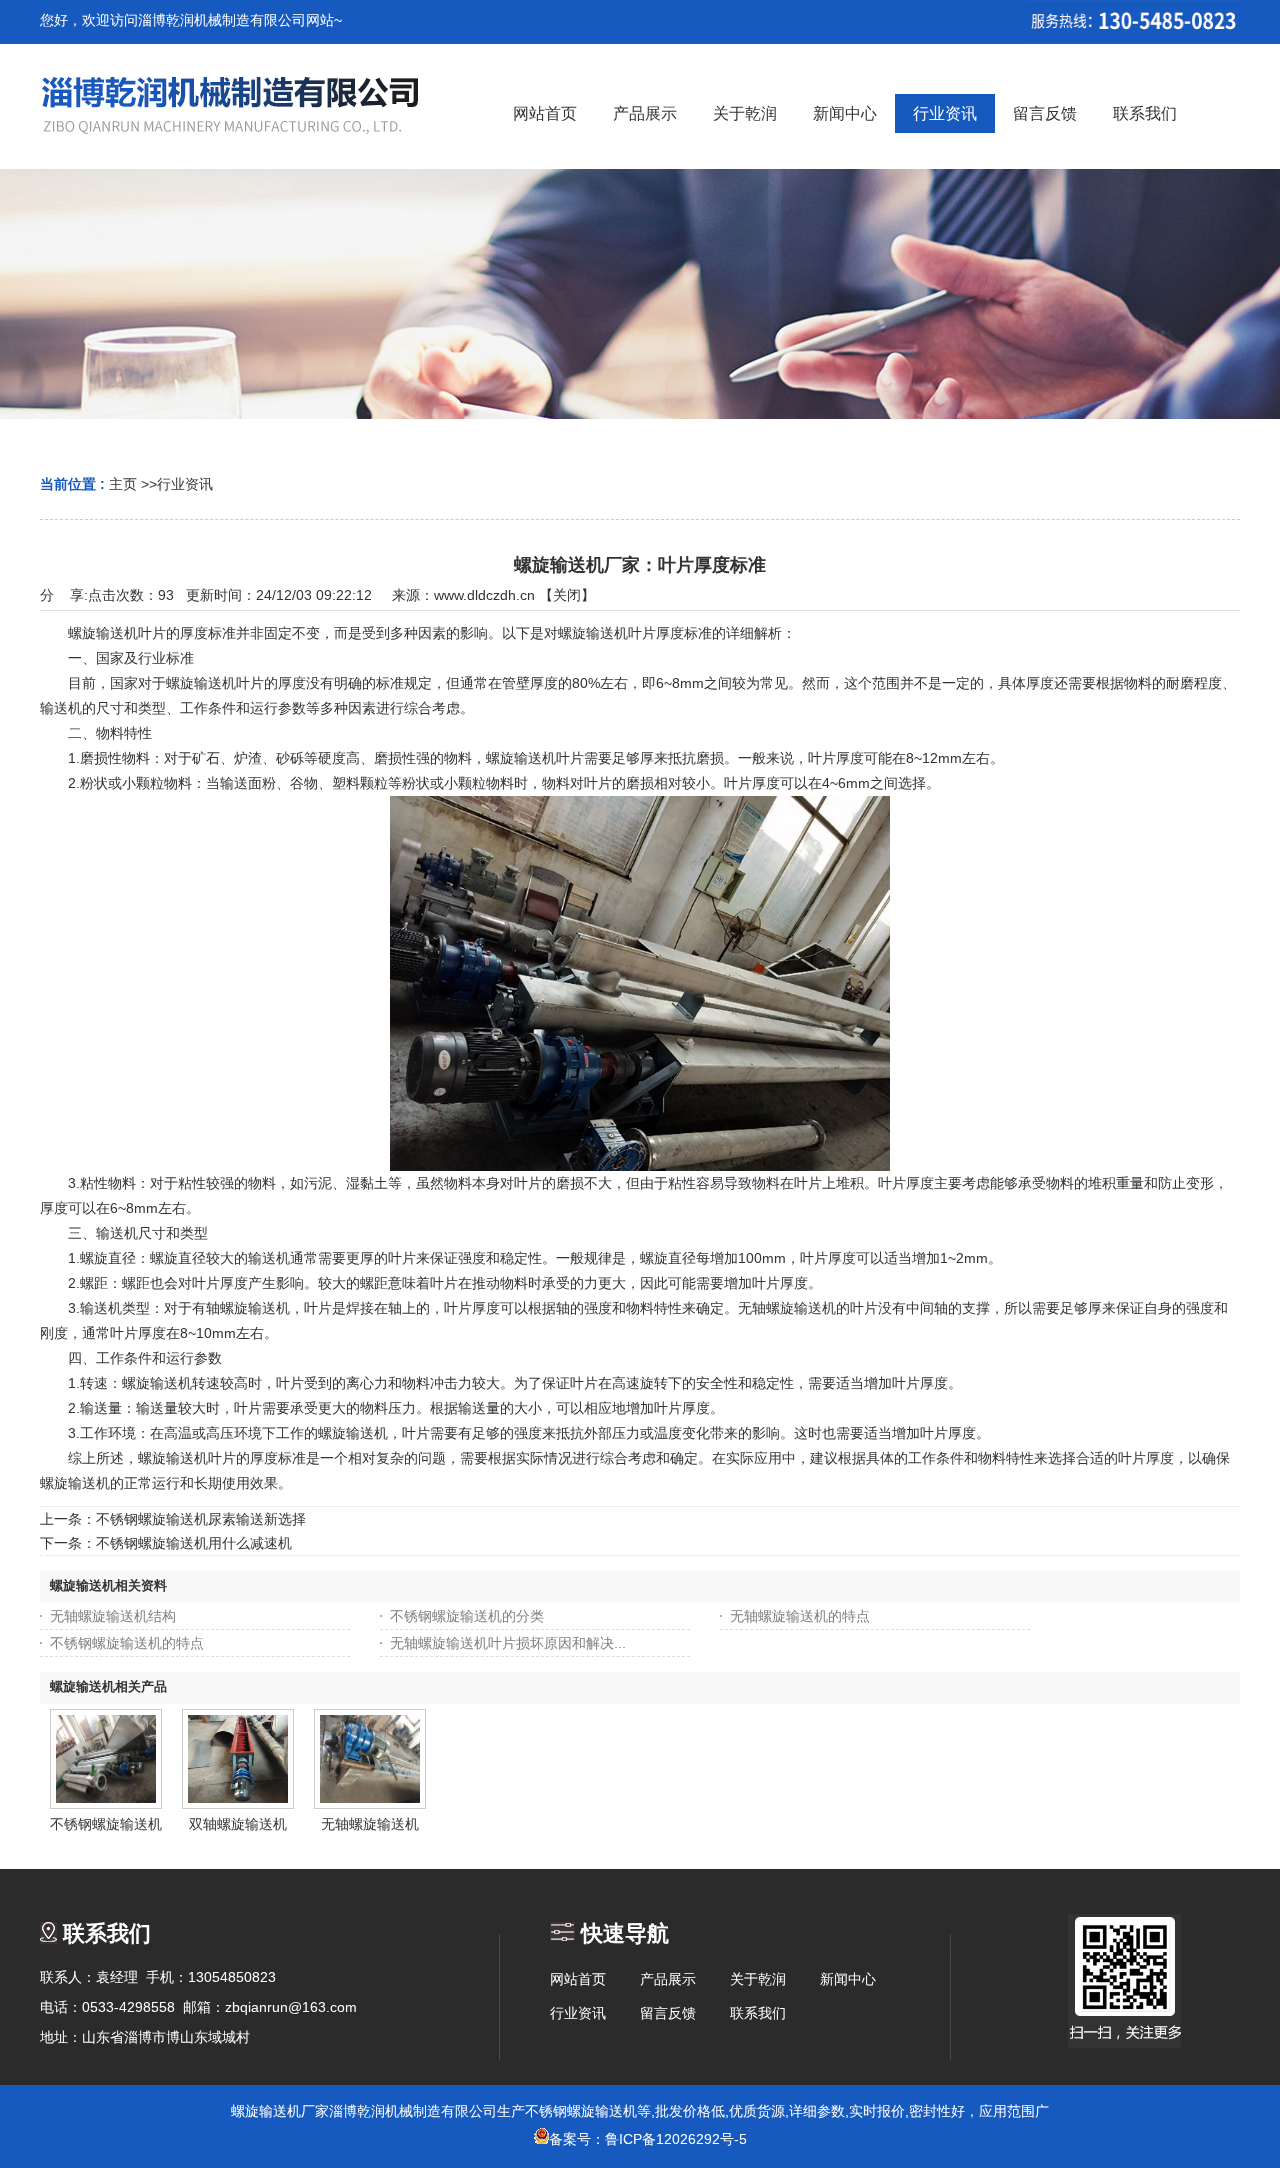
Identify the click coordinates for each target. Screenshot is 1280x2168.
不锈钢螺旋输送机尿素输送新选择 (201, 1519)
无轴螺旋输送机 (370, 1824)
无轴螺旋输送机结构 (113, 1616)
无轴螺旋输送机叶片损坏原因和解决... (508, 1643)
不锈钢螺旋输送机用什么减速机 (194, 1543)
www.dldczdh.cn (484, 595)
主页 (123, 484)
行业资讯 (185, 484)
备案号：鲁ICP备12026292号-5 (648, 2139)
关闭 (567, 595)
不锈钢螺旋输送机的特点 (127, 1643)
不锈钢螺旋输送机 (106, 1824)
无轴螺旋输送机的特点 (800, 1616)
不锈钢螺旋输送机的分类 (467, 1616)
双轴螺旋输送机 (238, 1824)
